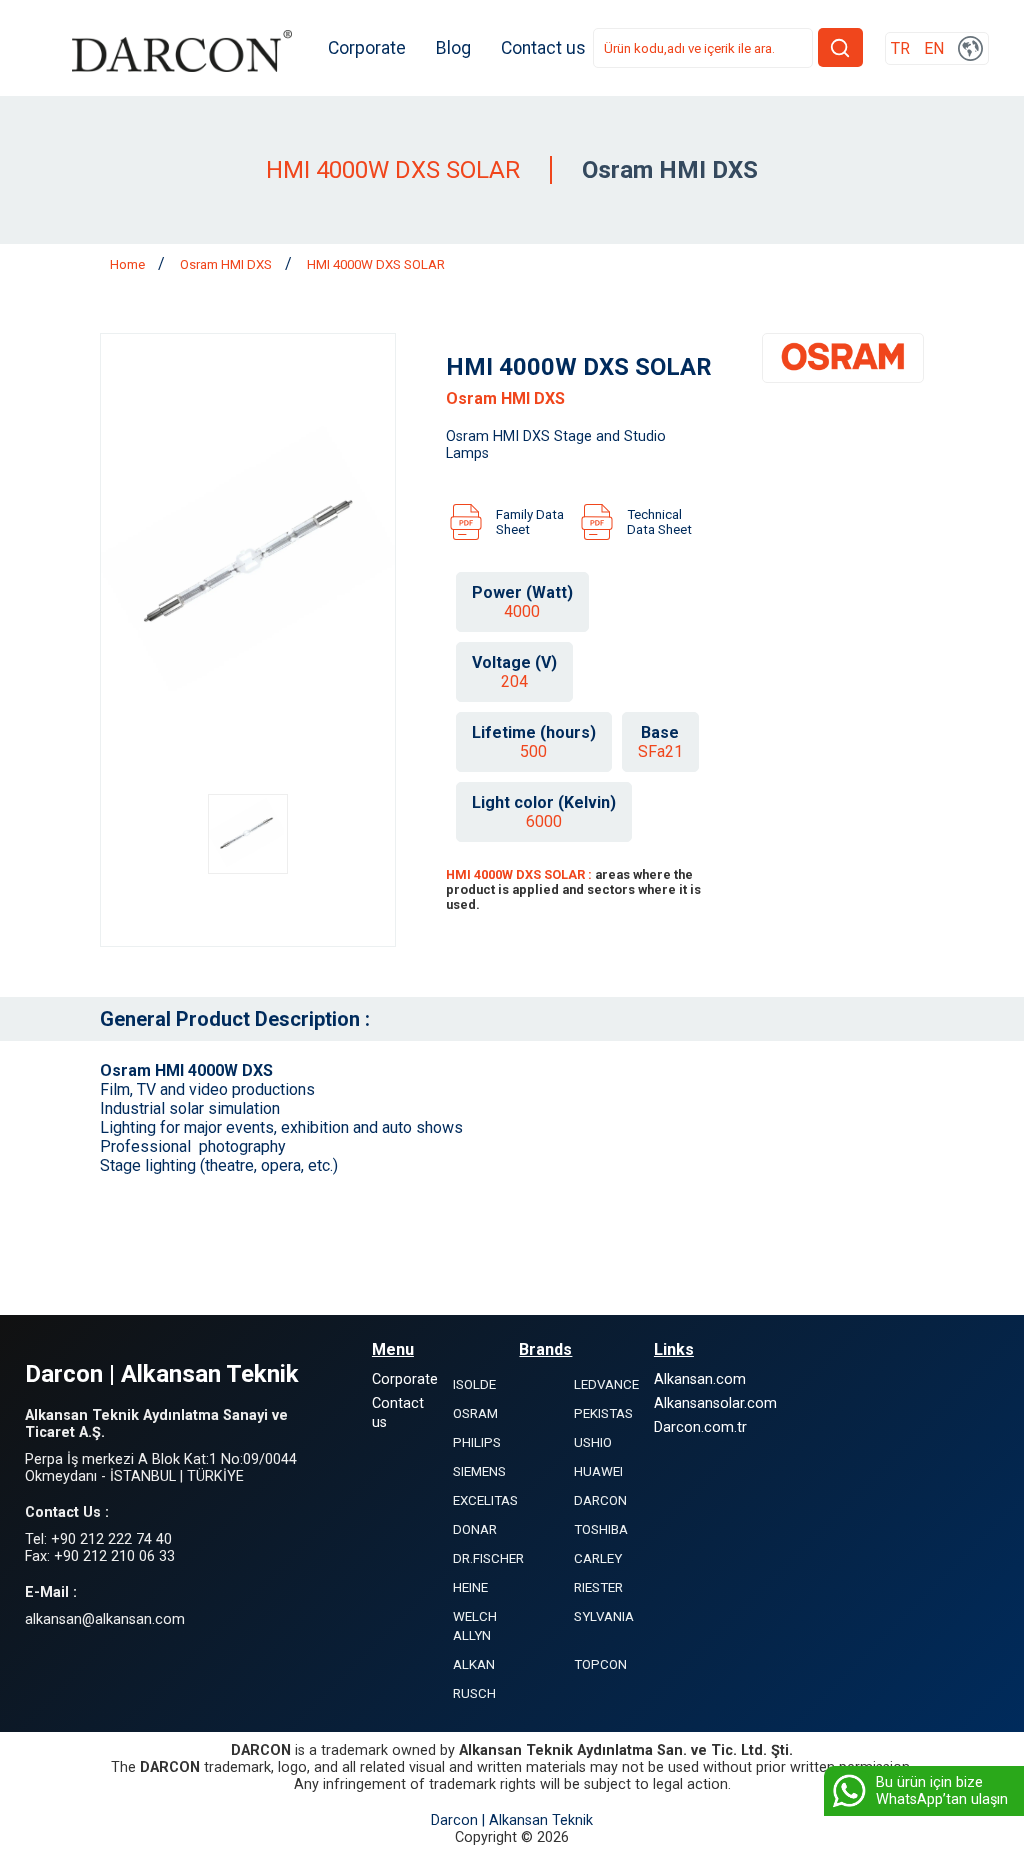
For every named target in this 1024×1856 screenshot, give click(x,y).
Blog (453, 48)
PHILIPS (477, 1442)
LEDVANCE (606, 1384)
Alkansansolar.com (715, 1403)
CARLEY (598, 1558)
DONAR (475, 1529)
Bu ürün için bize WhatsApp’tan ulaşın (942, 1791)
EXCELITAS (485, 1500)
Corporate (367, 48)
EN (934, 48)
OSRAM (475, 1413)
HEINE (470, 1587)
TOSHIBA (601, 1529)
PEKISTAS (603, 1413)
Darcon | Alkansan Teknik (512, 1820)
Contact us (543, 48)
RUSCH (474, 1693)
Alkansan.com (700, 1379)
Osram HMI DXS (227, 264)
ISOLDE (474, 1384)
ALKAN (474, 1664)
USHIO (593, 1442)
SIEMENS (479, 1471)
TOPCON (600, 1664)
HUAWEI (598, 1471)
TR (900, 48)
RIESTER (598, 1587)
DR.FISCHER (488, 1558)
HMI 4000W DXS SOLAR (376, 264)
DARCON (600, 1500)
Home (129, 264)
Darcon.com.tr (700, 1427)
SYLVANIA (604, 1616)
